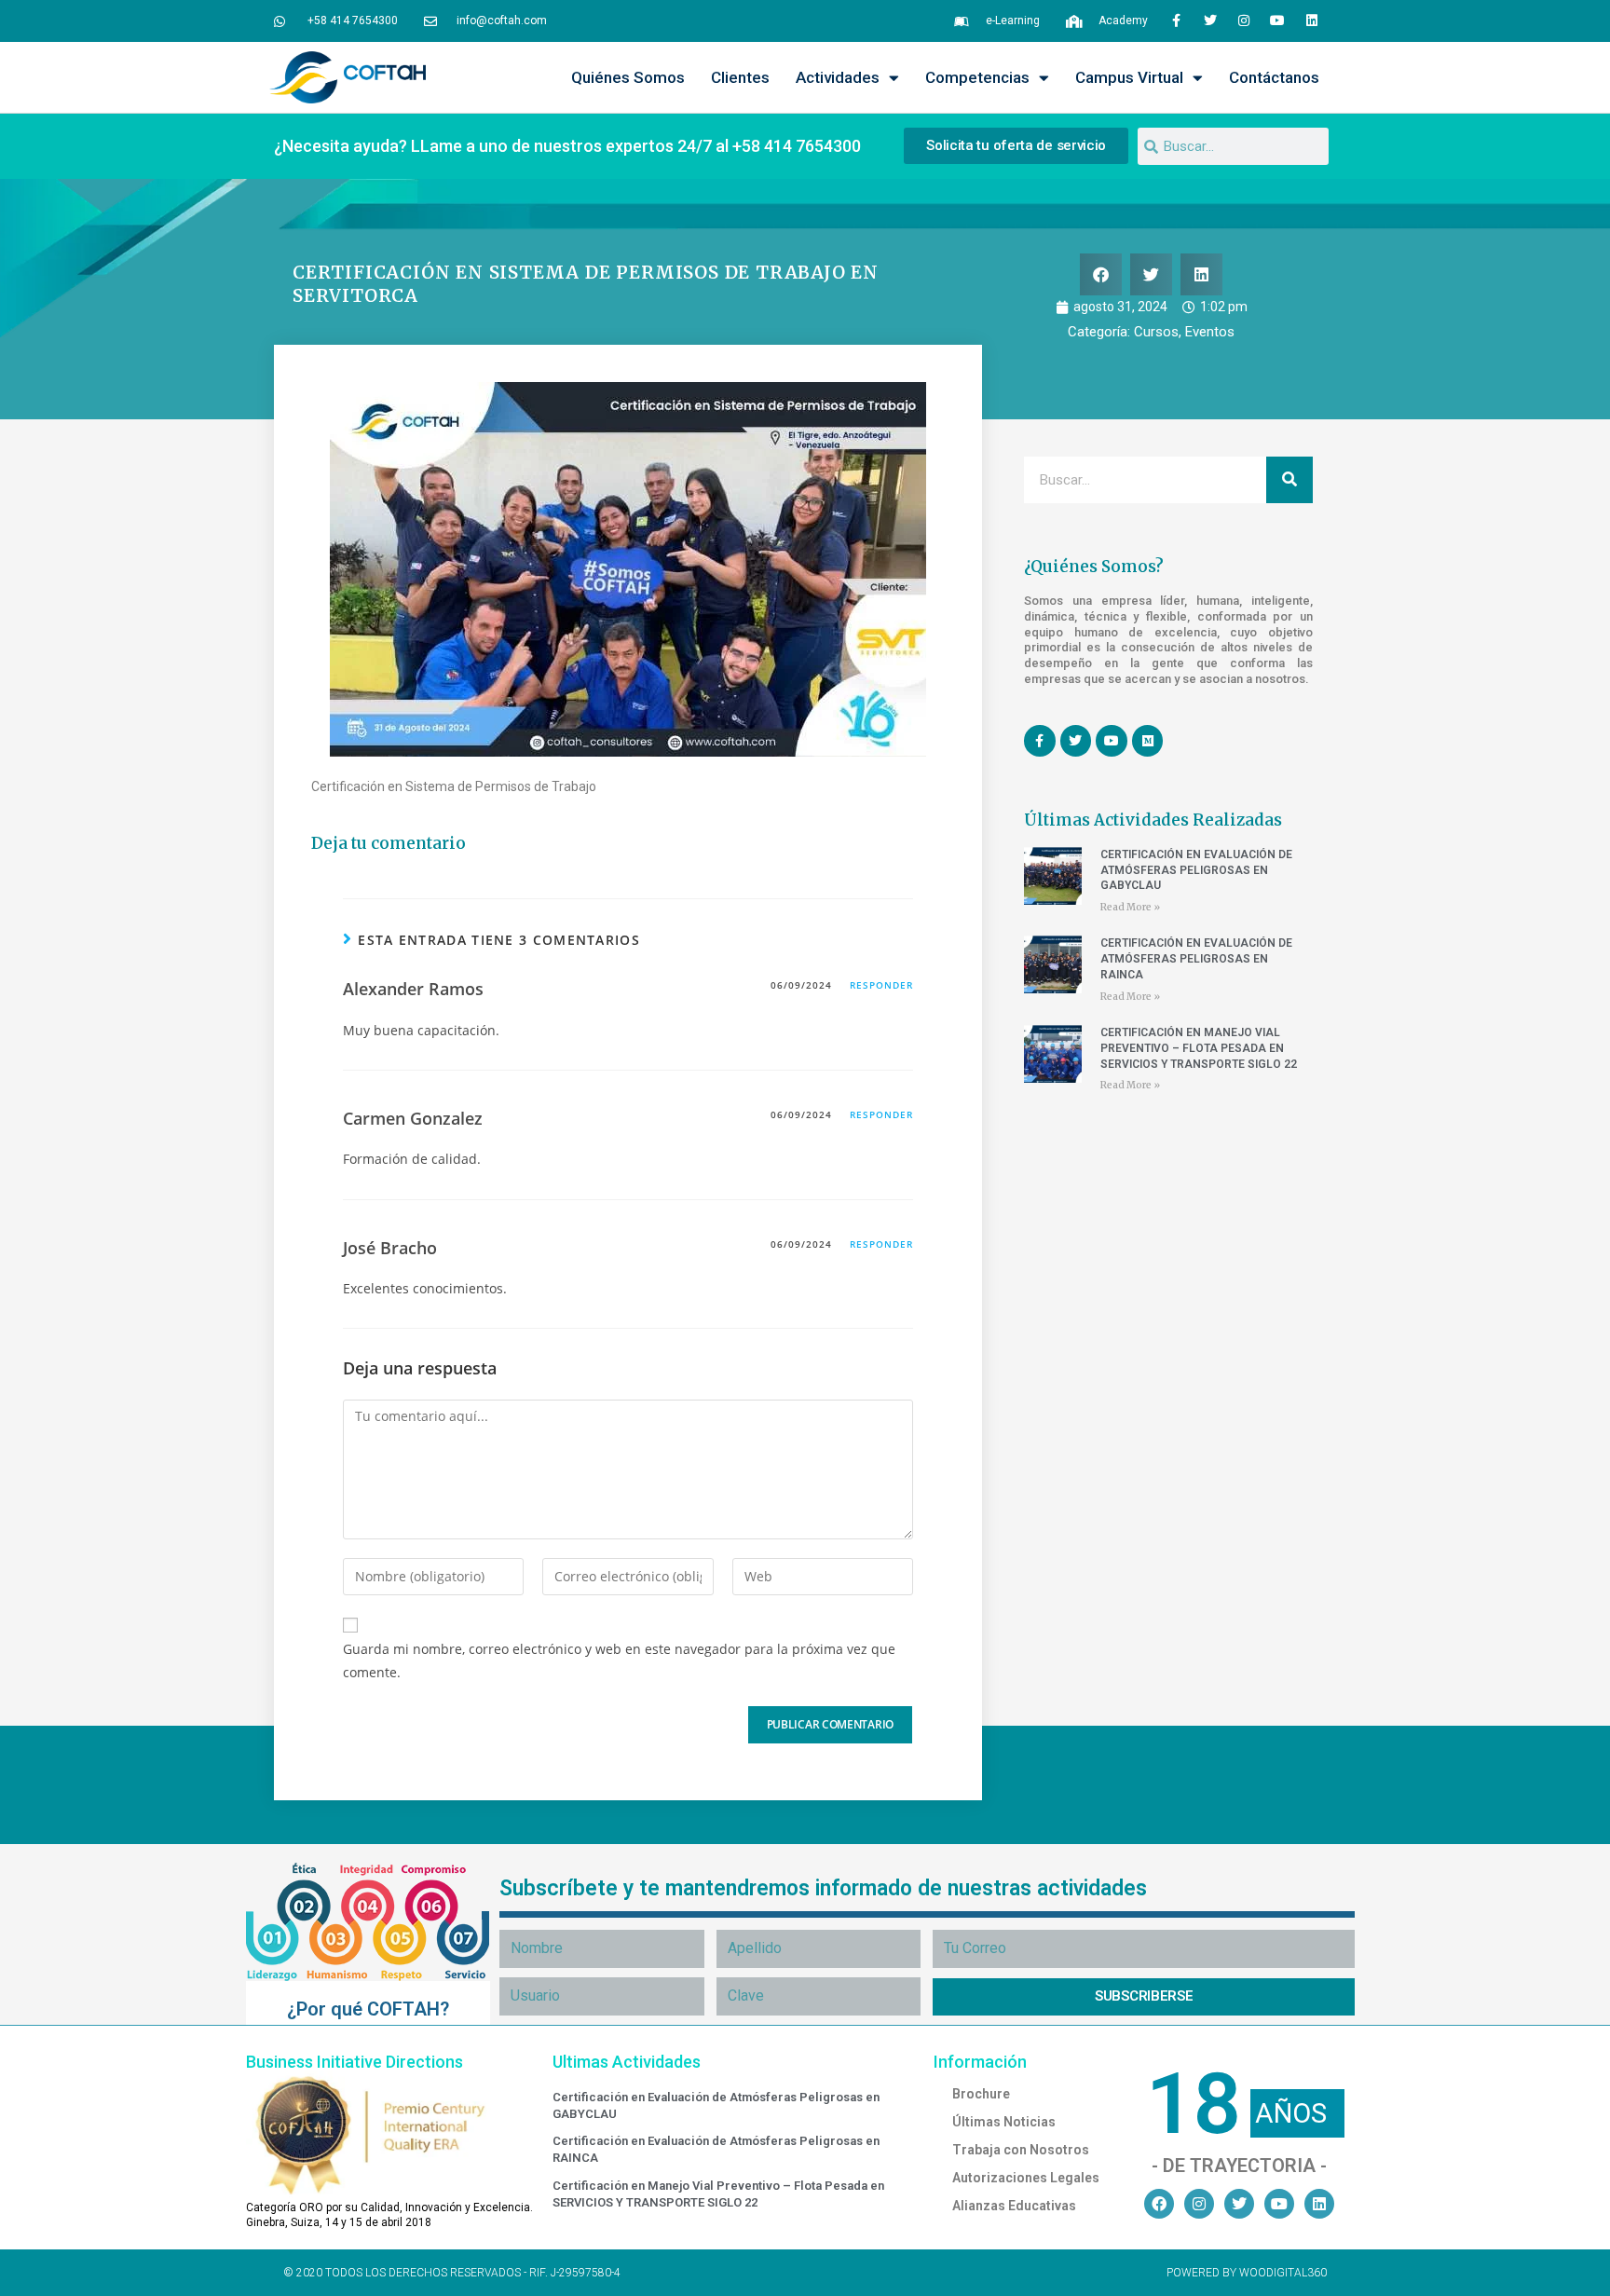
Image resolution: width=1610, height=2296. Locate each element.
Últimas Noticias (1004, 2122)
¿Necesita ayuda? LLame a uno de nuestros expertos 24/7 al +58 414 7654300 (567, 146)
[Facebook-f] (1176, 20)
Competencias (977, 77)
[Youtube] (1277, 20)
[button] (1101, 274)
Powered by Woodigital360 (1247, 2273)
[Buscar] (1289, 480)
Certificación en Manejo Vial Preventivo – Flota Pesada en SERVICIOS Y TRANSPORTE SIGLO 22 (1199, 1048)
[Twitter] (1209, 20)
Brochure (981, 2094)
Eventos (1210, 332)
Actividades (838, 77)
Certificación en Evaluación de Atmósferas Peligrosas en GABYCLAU (1196, 870)
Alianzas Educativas (1014, 2206)
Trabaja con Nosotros (1021, 2150)
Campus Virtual (1129, 77)
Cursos (1156, 332)
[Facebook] (1159, 2204)
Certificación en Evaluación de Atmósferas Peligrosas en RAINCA (1196, 959)
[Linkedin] (1312, 20)
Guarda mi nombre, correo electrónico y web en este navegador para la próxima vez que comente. (619, 1660)
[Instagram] (1244, 20)
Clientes (740, 77)
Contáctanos (1274, 77)
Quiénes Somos (628, 77)
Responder (881, 985)
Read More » (1130, 907)
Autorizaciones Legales (1026, 2178)
